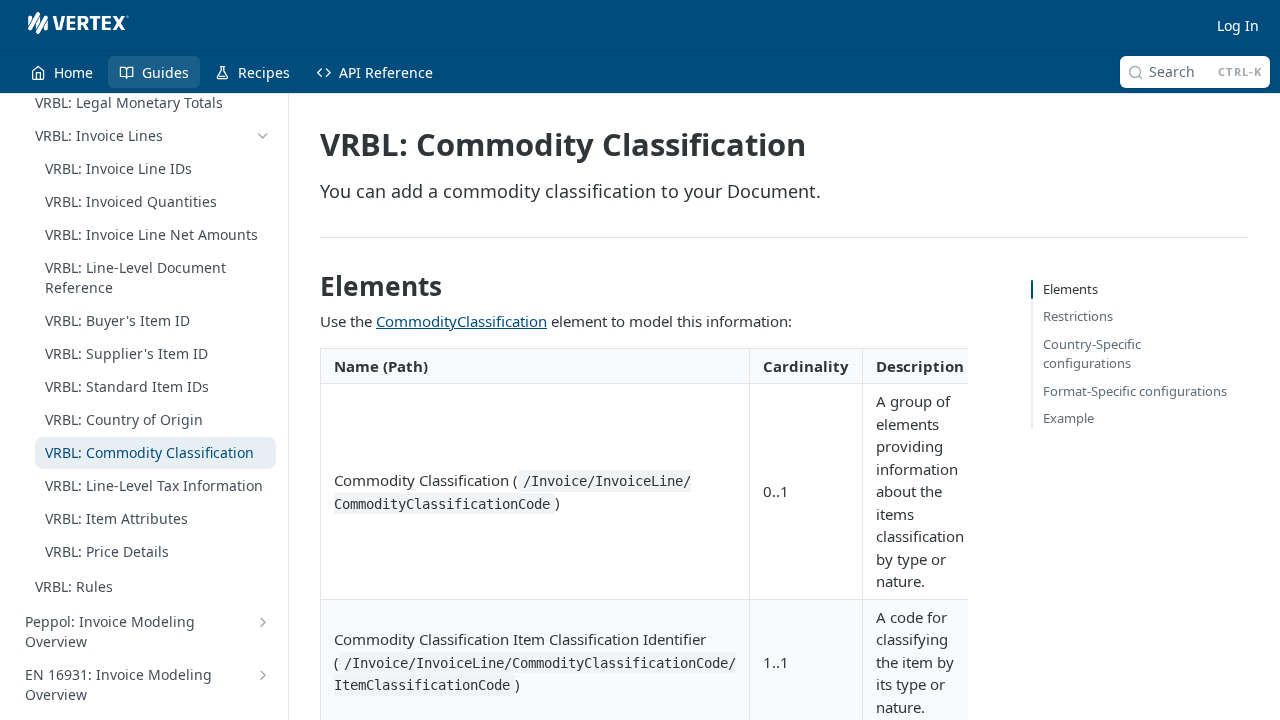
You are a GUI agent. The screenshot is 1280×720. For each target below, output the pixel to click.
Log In (1238, 25)
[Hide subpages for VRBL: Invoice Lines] (263, 136)
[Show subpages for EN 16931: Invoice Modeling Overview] (263, 675)
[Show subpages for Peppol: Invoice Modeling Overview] (263, 622)
